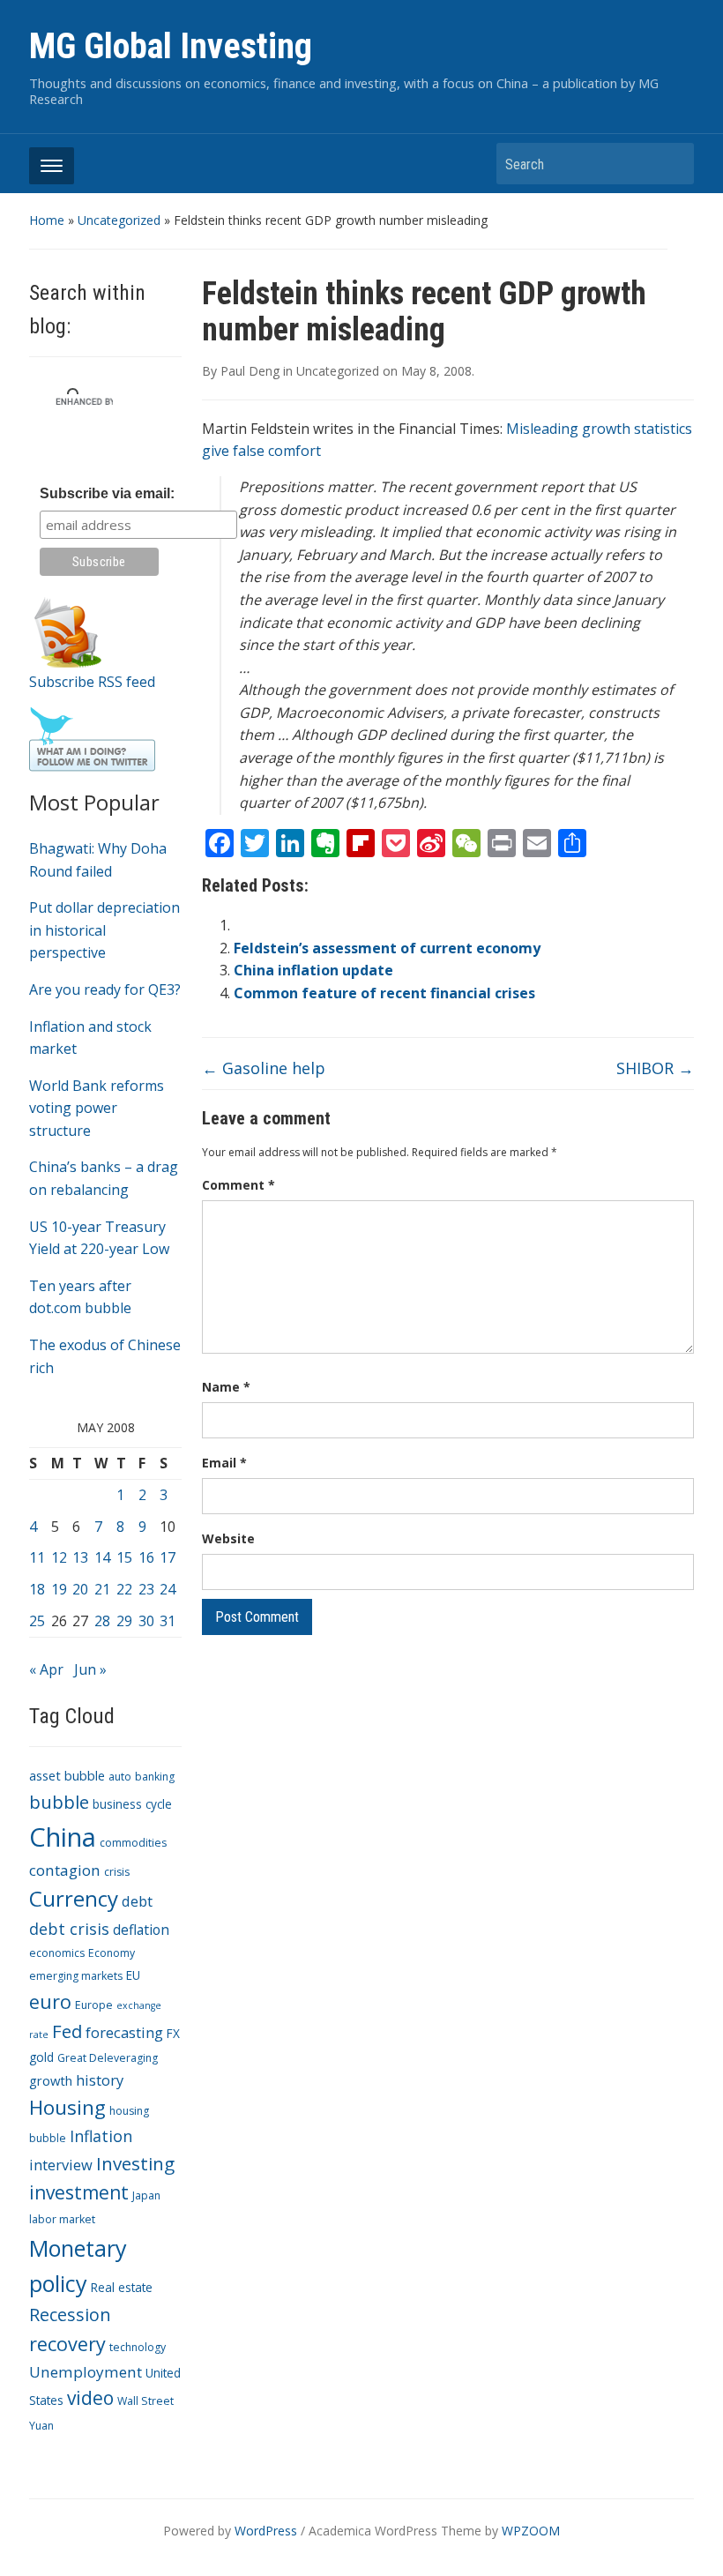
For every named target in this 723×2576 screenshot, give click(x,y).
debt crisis (69, 1929)
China (63, 1837)
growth (51, 2080)
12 (59, 1557)
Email (224, 1463)
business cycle (132, 1804)
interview (61, 2165)
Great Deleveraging (108, 2058)
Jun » (90, 1669)
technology (138, 2347)
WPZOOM (531, 2531)
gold (41, 2057)
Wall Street (145, 2401)
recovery (67, 2344)
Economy (112, 1953)
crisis (117, 1872)
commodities (133, 1843)
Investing (135, 2163)
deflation (141, 1930)
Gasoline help (264, 1068)
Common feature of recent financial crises (384, 993)
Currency (74, 1898)
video (90, 2398)
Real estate (122, 2287)
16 (146, 1557)
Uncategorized (119, 220)
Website (228, 1538)
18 (37, 1589)
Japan (146, 2195)
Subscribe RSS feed (92, 682)
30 (146, 1621)
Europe (94, 2005)
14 (102, 1557)
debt (137, 1901)
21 (102, 1589)
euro (50, 2001)
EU (133, 1975)
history (100, 2080)
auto (120, 1777)
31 (168, 1621)
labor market (62, 2219)
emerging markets (76, 1976)
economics (57, 1953)
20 (80, 1589)
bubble (59, 1802)
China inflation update (313, 970)
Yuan (41, 2426)
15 (124, 1557)
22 (124, 1589)
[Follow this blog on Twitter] (92, 738)
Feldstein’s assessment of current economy (387, 948)
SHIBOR (655, 1068)
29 (124, 1621)
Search (672, 164)
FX (173, 2033)
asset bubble (67, 1775)
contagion (65, 1870)
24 (168, 1589)
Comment (239, 1185)
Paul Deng (250, 371)
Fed (67, 2031)
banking (155, 1777)
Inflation (101, 2136)
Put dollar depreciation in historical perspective (104, 930)
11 (37, 1557)
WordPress (266, 2531)
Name (226, 1387)
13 (80, 1557)
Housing (67, 2107)
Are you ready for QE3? (105, 989)
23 (146, 1589)
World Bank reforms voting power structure (97, 1108)
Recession (70, 2315)
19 (59, 1589)
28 (102, 1621)
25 (37, 1621)
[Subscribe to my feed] (68, 631)
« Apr (46, 1669)
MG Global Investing (171, 46)
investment (79, 2192)
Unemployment (86, 2372)
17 (168, 1557)
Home (47, 220)
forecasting (124, 2032)
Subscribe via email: (107, 493)
